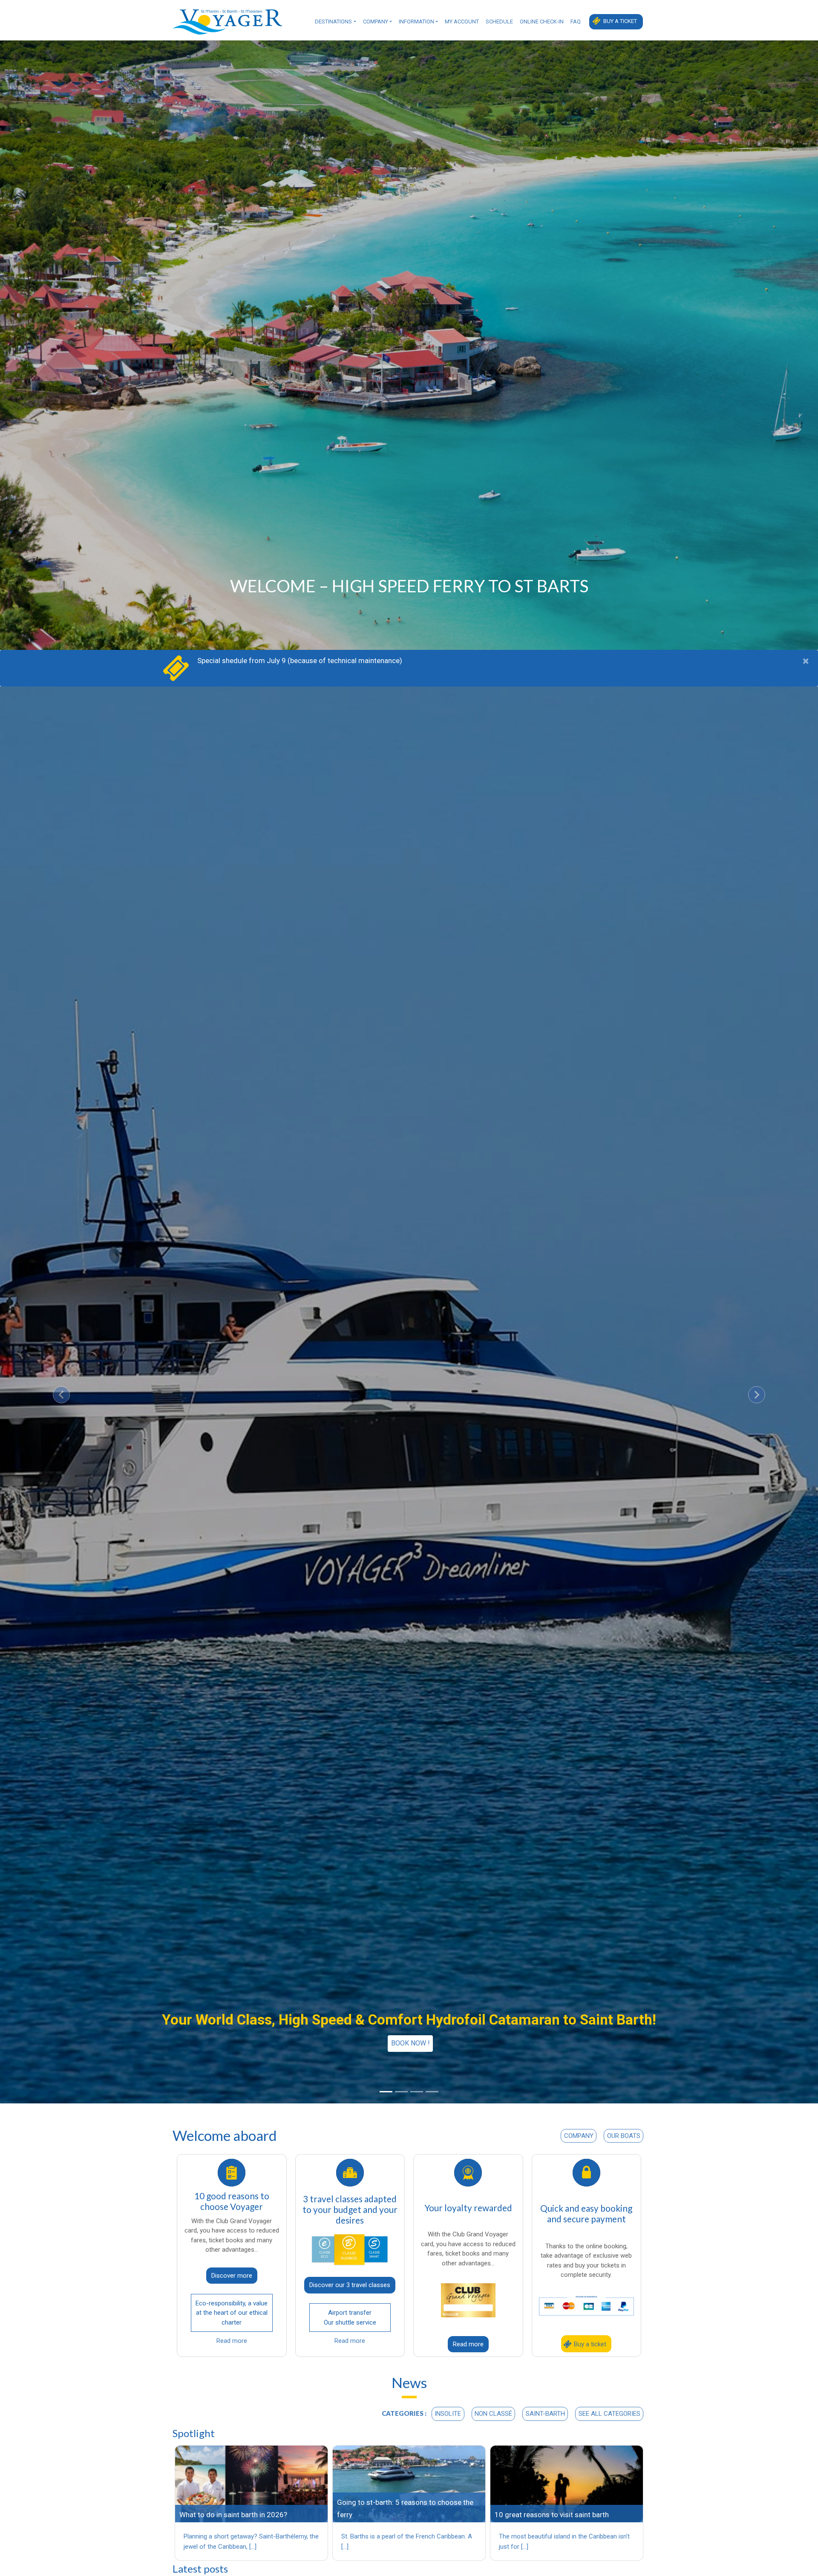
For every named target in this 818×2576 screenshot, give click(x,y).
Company (376, 22)
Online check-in (542, 22)
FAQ (576, 22)
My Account (462, 22)
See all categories (609, 2414)
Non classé (493, 2414)
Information (416, 22)
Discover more (232, 2276)
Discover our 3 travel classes (350, 2285)
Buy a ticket (620, 21)
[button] (61, 1395)
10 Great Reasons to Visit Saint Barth (552, 2515)
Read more (232, 2341)
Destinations (333, 22)
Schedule (499, 22)
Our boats (624, 2136)
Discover (410, 2043)
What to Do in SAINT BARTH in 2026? (233, 2515)
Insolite (448, 2414)
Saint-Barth (545, 2414)
